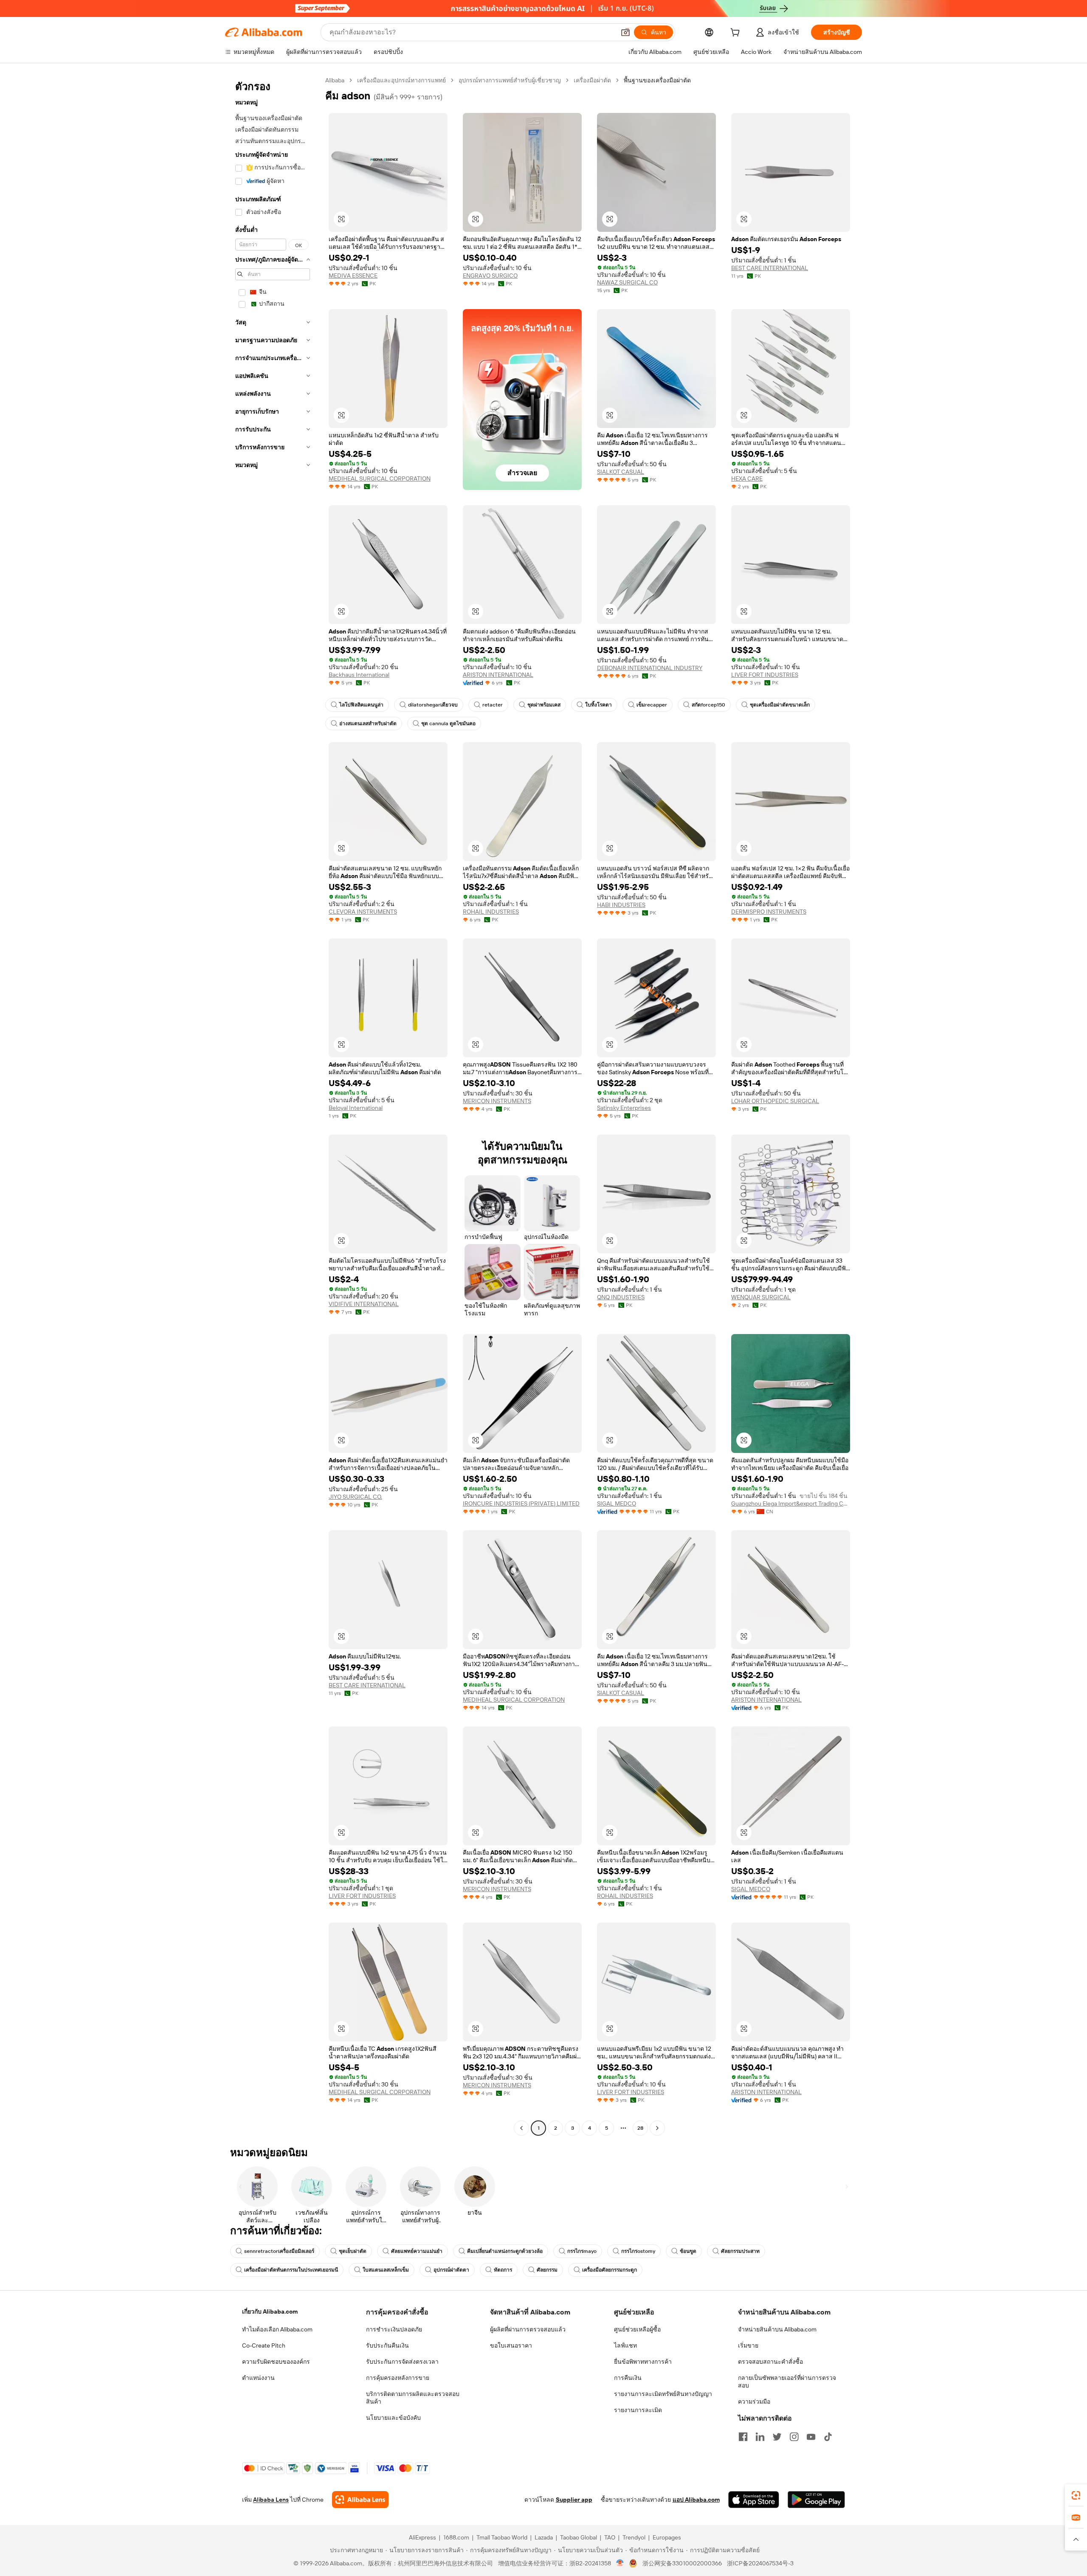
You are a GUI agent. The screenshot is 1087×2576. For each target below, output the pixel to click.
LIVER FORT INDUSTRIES (765, 675)
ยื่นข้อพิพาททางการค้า (643, 2362)
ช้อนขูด (688, 2251)
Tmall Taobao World (502, 2537)
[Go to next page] (657, 2128)
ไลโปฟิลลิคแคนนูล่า (361, 705)
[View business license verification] (620, 2563)
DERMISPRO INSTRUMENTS (769, 912)
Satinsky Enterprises (624, 1108)
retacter (493, 705)
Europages (667, 2537)
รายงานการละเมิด (638, 2410)
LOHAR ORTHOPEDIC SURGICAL (775, 1101)
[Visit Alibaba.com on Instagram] (794, 2437)
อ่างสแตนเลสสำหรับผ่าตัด (368, 724)
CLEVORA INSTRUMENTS (363, 912)
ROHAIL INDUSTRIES (491, 912)
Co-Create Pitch (264, 2345)
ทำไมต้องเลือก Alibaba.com (277, 2329)
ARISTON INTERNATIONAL (498, 675)
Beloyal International (356, 1108)
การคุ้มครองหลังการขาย (398, 2378)
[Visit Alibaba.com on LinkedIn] (760, 2437)
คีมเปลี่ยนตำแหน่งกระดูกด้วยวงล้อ (505, 2251)
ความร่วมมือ (754, 2401)
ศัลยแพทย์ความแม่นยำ (417, 2251)
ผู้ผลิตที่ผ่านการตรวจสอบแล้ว (528, 2329)
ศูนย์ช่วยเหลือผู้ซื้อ (637, 2329)
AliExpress (422, 2537)
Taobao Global (579, 2537)
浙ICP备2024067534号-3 (760, 2563)
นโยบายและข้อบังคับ (393, 2418)
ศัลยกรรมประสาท (740, 2251)
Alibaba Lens (271, 2500)
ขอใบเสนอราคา (511, 2345)
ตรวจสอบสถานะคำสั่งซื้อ (770, 2362)
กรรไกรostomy (638, 2251)
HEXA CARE (747, 479)
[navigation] (273, 1105)
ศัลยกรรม (547, 2270)
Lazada (544, 2537)
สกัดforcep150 (708, 705)
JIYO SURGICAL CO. (355, 1497)
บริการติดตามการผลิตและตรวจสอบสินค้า (413, 2398)
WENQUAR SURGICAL (761, 1297)
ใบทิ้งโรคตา (598, 705)
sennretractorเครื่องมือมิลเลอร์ (279, 2251)
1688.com (456, 2537)
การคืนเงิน (628, 2378)
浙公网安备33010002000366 (682, 2563)
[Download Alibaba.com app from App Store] (754, 2500)
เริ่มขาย (748, 2345)
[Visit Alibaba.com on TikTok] (828, 2437)
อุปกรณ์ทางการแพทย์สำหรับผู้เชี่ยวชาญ (510, 80)
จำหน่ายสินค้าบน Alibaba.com (777, 2329)
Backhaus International (359, 675)
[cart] (737, 34)
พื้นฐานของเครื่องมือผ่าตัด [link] (657, 80)
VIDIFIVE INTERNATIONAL (364, 1304)
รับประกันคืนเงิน (387, 2345)
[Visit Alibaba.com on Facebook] (743, 2437)
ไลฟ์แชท (625, 2345)
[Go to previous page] (521, 2128)
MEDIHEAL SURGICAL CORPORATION (380, 479)
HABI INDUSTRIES (621, 905)
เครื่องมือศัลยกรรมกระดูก (610, 2270)
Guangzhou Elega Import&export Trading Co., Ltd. (791, 1503)
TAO (610, 2537)
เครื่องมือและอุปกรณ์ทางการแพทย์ (401, 80)
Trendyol (634, 2537)
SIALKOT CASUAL (621, 472)
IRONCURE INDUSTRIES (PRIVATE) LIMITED (521, 1503)
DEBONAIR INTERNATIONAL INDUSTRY (650, 668)
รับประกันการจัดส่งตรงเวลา (402, 2362)
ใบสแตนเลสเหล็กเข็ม (386, 2270)
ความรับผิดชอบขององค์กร (276, 2362)
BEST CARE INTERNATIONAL (770, 268)
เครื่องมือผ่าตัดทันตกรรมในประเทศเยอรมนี (291, 2270)
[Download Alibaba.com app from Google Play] (816, 2500)
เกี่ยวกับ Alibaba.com (270, 2311)
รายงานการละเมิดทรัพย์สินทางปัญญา (663, 2394)
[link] (1076, 2495)
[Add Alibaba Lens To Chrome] (360, 2500)
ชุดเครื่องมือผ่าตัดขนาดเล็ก (780, 705)
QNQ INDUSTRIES (621, 1297)
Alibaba (335, 80)
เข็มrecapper (652, 705)
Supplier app (574, 2500)
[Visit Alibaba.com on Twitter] (777, 2437)
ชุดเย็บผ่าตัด (353, 2251)
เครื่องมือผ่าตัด (592, 80)
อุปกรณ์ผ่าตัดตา (451, 2270)
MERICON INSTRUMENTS (497, 1101)
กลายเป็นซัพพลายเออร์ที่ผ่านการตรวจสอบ (787, 2382)
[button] (625, 32)
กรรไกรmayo (582, 2251)
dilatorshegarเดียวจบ (433, 705)
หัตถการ (503, 2270)
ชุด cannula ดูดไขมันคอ (448, 724)
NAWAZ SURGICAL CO (627, 282)
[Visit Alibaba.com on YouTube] (811, 2437)
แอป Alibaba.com (696, 2500)
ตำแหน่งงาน (258, 2378)
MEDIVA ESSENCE (353, 276)
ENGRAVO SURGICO (490, 276)
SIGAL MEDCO (617, 1503)
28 (640, 2128)
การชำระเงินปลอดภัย (394, 2329)
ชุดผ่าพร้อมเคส (544, 705)
